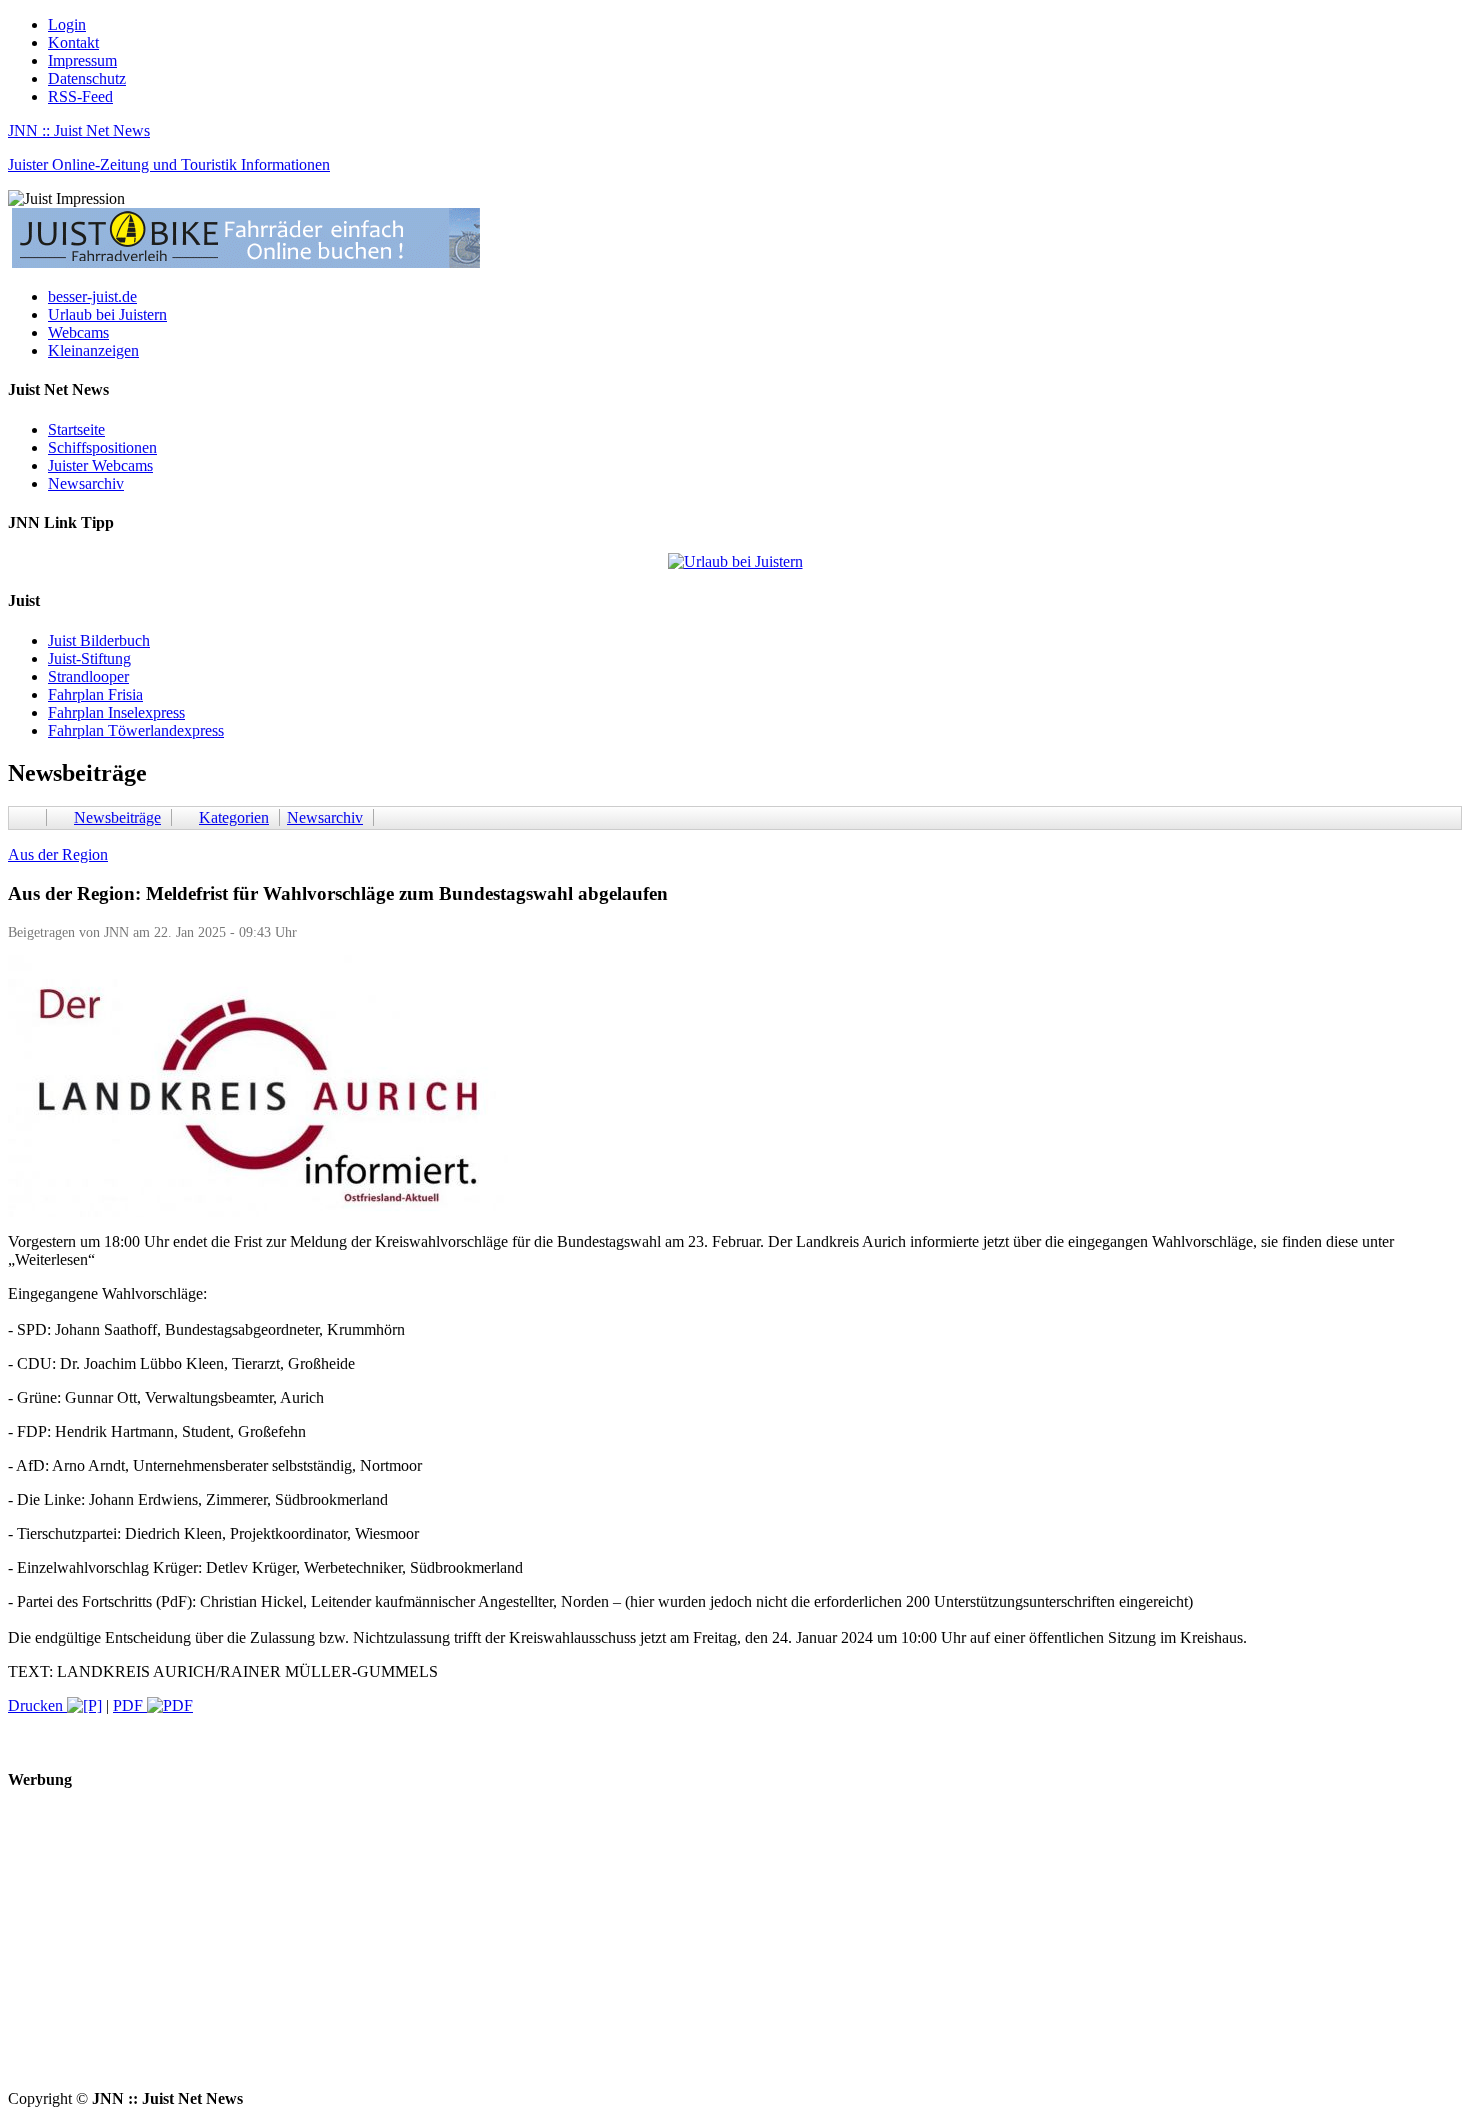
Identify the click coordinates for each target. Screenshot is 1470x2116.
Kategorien (234, 817)
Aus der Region (58, 854)
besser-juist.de (92, 296)
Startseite (76, 429)
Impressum (82, 60)
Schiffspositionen (102, 447)
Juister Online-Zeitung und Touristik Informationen (169, 164)
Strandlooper (88, 676)
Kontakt (73, 42)
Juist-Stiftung (89, 658)
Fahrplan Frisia (95, 694)
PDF (130, 1705)
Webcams (78, 332)
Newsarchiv (86, 483)
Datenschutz (87, 78)
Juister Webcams (100, 465)
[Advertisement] (608, 1950)
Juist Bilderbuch (99, 640)
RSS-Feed (80, 96)
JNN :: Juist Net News (79, 130)
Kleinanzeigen (93, 350)
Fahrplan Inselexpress (116, 712)
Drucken (37, 1705)
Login (67, 24)
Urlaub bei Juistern (107, 314)
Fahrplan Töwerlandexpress (136, 730)
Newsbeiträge (117, 817)
